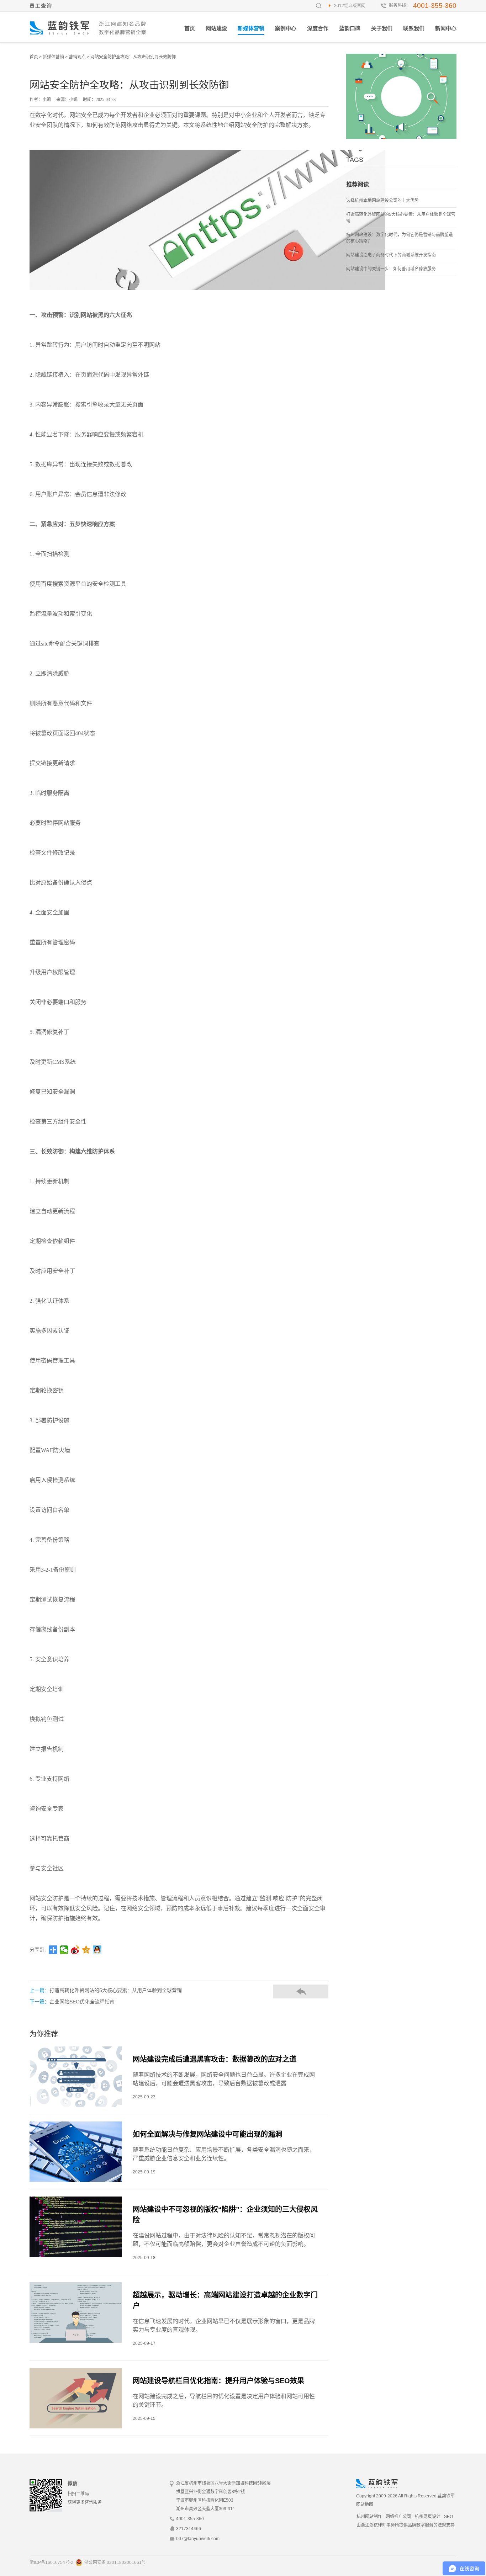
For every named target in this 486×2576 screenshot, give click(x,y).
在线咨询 (243, 1334)
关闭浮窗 (306, 1254)
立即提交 (279, 1304)
